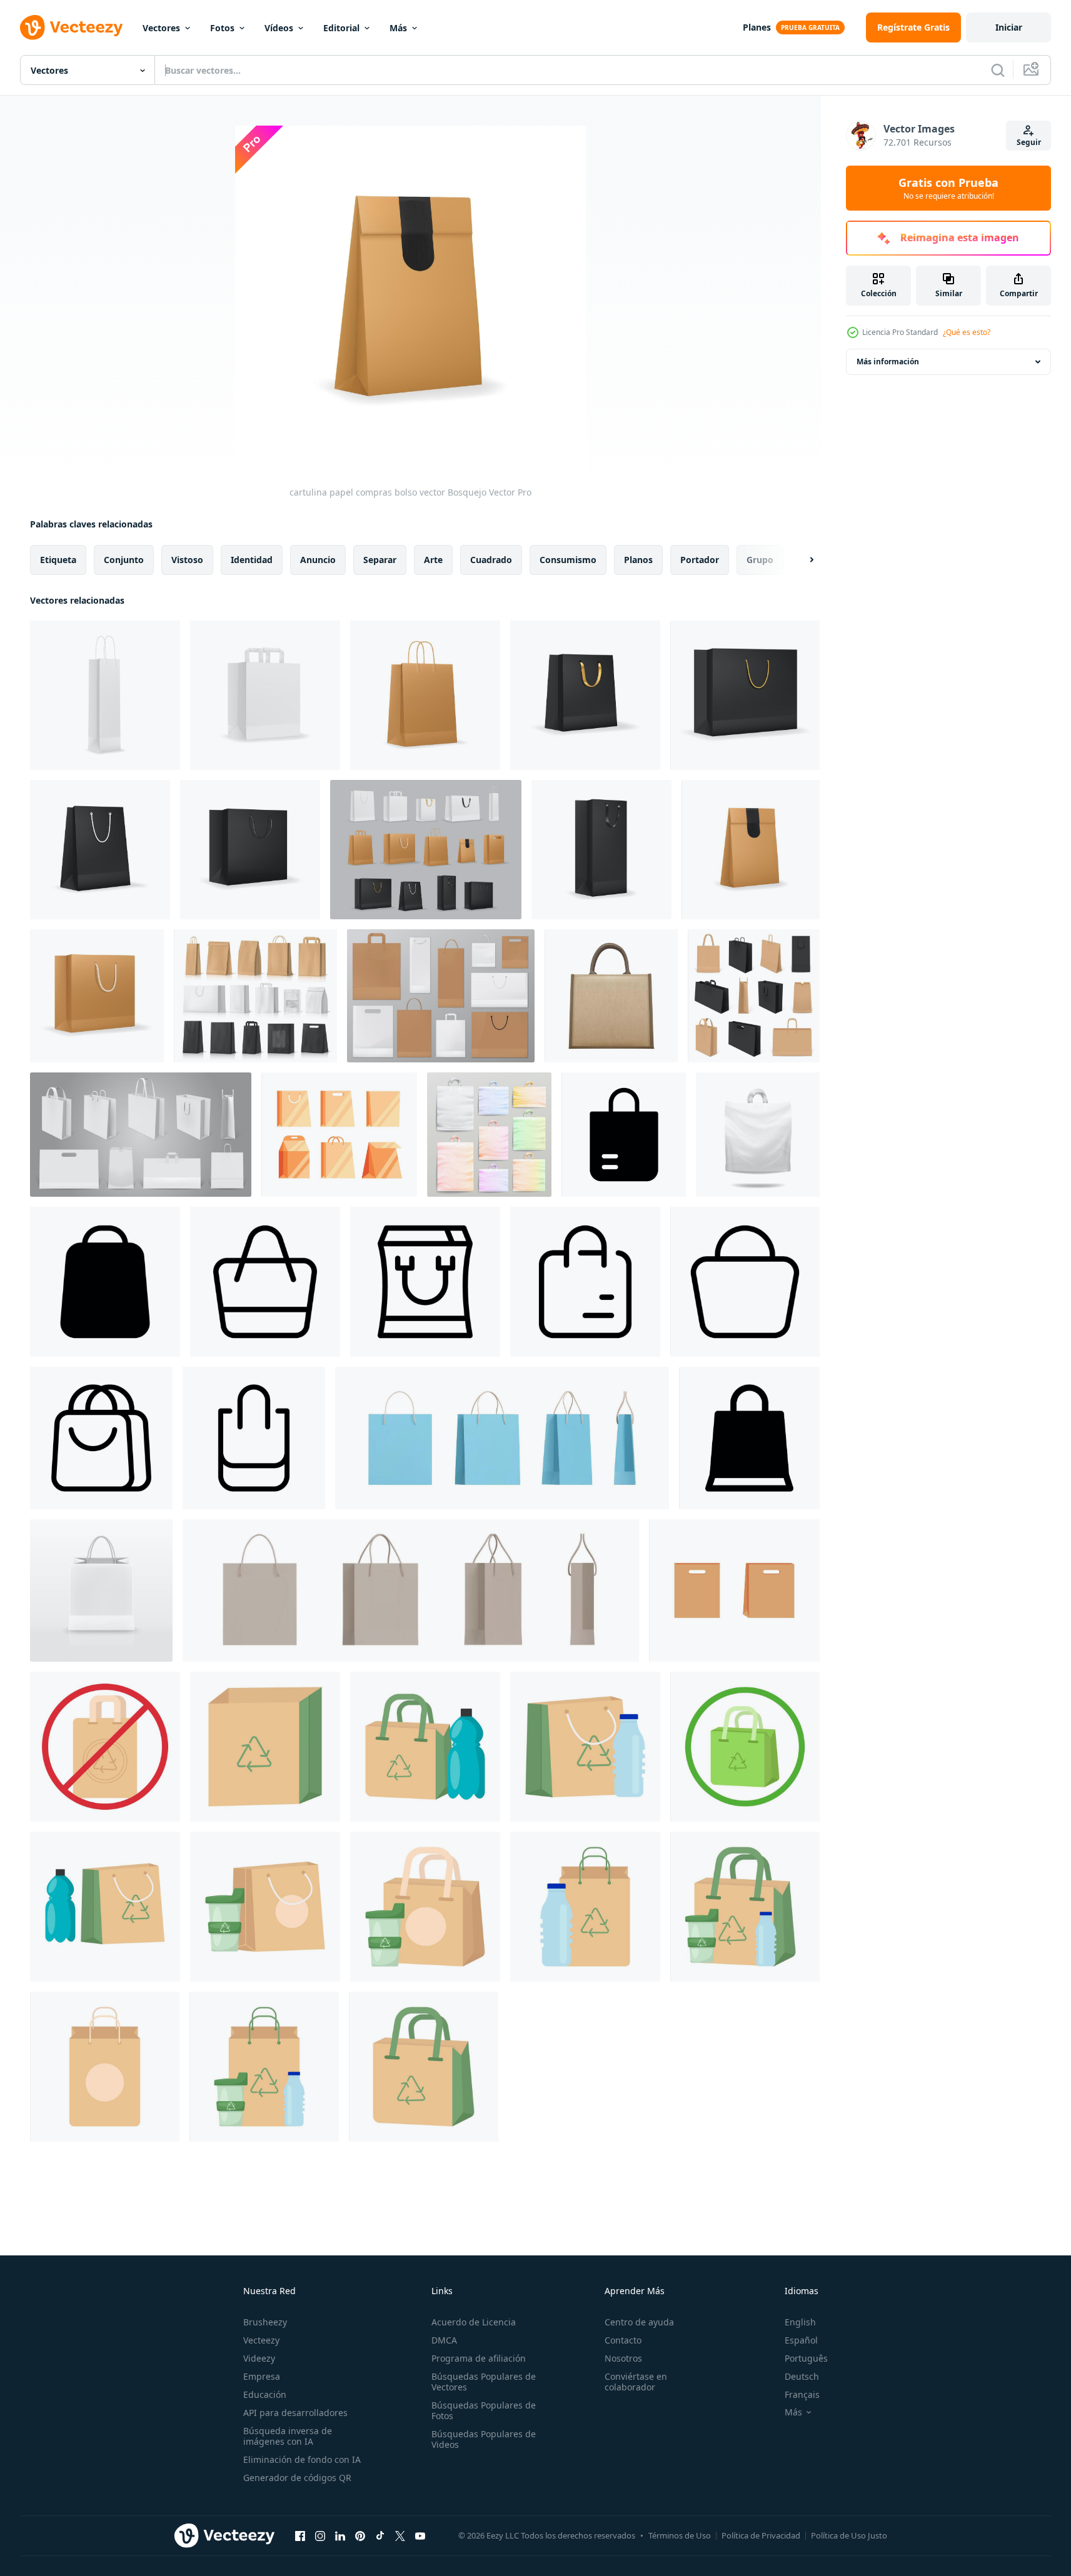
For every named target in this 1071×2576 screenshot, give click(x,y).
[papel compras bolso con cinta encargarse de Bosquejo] (585, 695)
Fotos (222, 28)
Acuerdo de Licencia (474, 2322)
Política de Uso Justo (849, 2535)
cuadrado (491, 560)
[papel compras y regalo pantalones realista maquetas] (441, 996)
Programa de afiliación (479, 2358)
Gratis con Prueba (948, 188)
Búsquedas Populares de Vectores (484, 2382)
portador (700, 560)
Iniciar (1009, 27)
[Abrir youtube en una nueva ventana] (420, 2535)
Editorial (341, 28)
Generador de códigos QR (297, 2478)
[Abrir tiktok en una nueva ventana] (380, 2535)
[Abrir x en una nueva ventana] (400, 2535)
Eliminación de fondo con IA (302, 2459)
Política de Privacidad (761, 2535)
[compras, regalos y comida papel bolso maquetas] (255, 996)
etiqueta (58, 560)
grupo (760, 560)
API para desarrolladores (295, 2413)
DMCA (444, 2340)
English (800, 2322)
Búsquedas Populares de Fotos (484, 2410)
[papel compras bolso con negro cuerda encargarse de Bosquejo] (250, 850)
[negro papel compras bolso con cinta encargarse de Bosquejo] (601, 850)
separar (380, 560)
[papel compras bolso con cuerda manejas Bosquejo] (97, 996)
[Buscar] (998, 70)
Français (802, 2394)
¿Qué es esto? (967, 332)
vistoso (187, 560)
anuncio (318, 560)
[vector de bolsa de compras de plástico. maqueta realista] (758, 1135)
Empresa (262, 2376)
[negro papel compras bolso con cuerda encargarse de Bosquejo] (100, 850)
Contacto (623, 2340)
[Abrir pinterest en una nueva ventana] (360, 2535)
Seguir (1029, 142)
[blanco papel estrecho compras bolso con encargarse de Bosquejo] (105, 695)
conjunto (124, 560)
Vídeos (279, 28)
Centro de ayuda (639, 2322)
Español (801, 2340)
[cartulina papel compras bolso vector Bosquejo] (751, 850)
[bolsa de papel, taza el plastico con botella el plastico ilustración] (745, 1907)
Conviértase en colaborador (636, 2382)
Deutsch (802, 2376)
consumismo (568, 560)
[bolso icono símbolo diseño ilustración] (265, 1282)
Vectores (161, 28)
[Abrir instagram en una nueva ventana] (320, 2535)
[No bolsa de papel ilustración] (105, 1747)
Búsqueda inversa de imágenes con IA (288, 2436)
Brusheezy (265, 2322)
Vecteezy (261, 2340)
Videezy (259, 2358)
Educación (265, 2394)
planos (638, 560)
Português (806, 2358)
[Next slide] (801, 560)
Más (398, 28)
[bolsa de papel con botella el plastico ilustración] (425, 1747)
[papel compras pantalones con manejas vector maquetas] (426, 850)
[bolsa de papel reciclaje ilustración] (265, 1747)
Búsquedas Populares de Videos (484, 2439)
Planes (757, 27)
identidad (252, 560)
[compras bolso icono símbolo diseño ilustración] (624, 1135)
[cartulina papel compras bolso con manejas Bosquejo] (425, 695)
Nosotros (623, 2358)
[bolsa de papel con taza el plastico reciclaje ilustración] (265, 1907)
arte (433, 560)
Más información (888, 362)
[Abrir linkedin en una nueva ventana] (340, 2535)
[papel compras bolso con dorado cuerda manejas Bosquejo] (745, 695)
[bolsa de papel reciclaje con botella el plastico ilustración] (585, 1907)
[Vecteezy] (71, 27)
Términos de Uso (680, 2535)
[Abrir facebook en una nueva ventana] (300, 2535)
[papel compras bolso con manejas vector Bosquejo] (265, 695)
